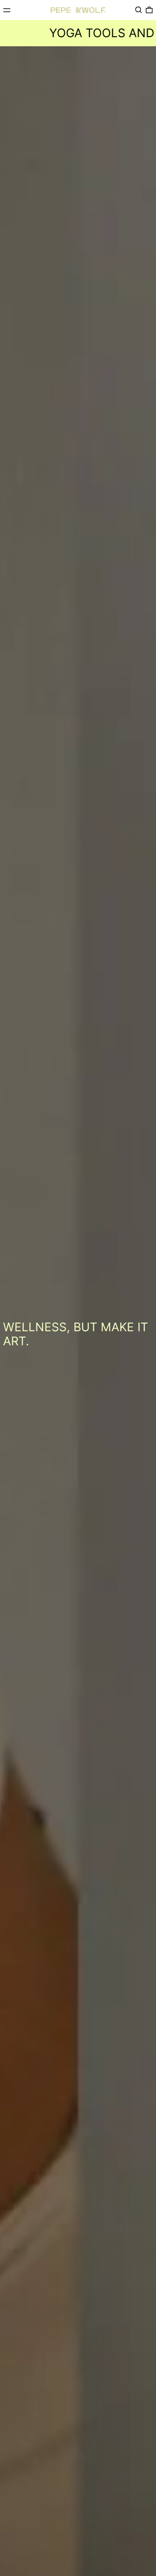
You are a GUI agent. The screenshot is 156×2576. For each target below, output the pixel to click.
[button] (139, 10)
